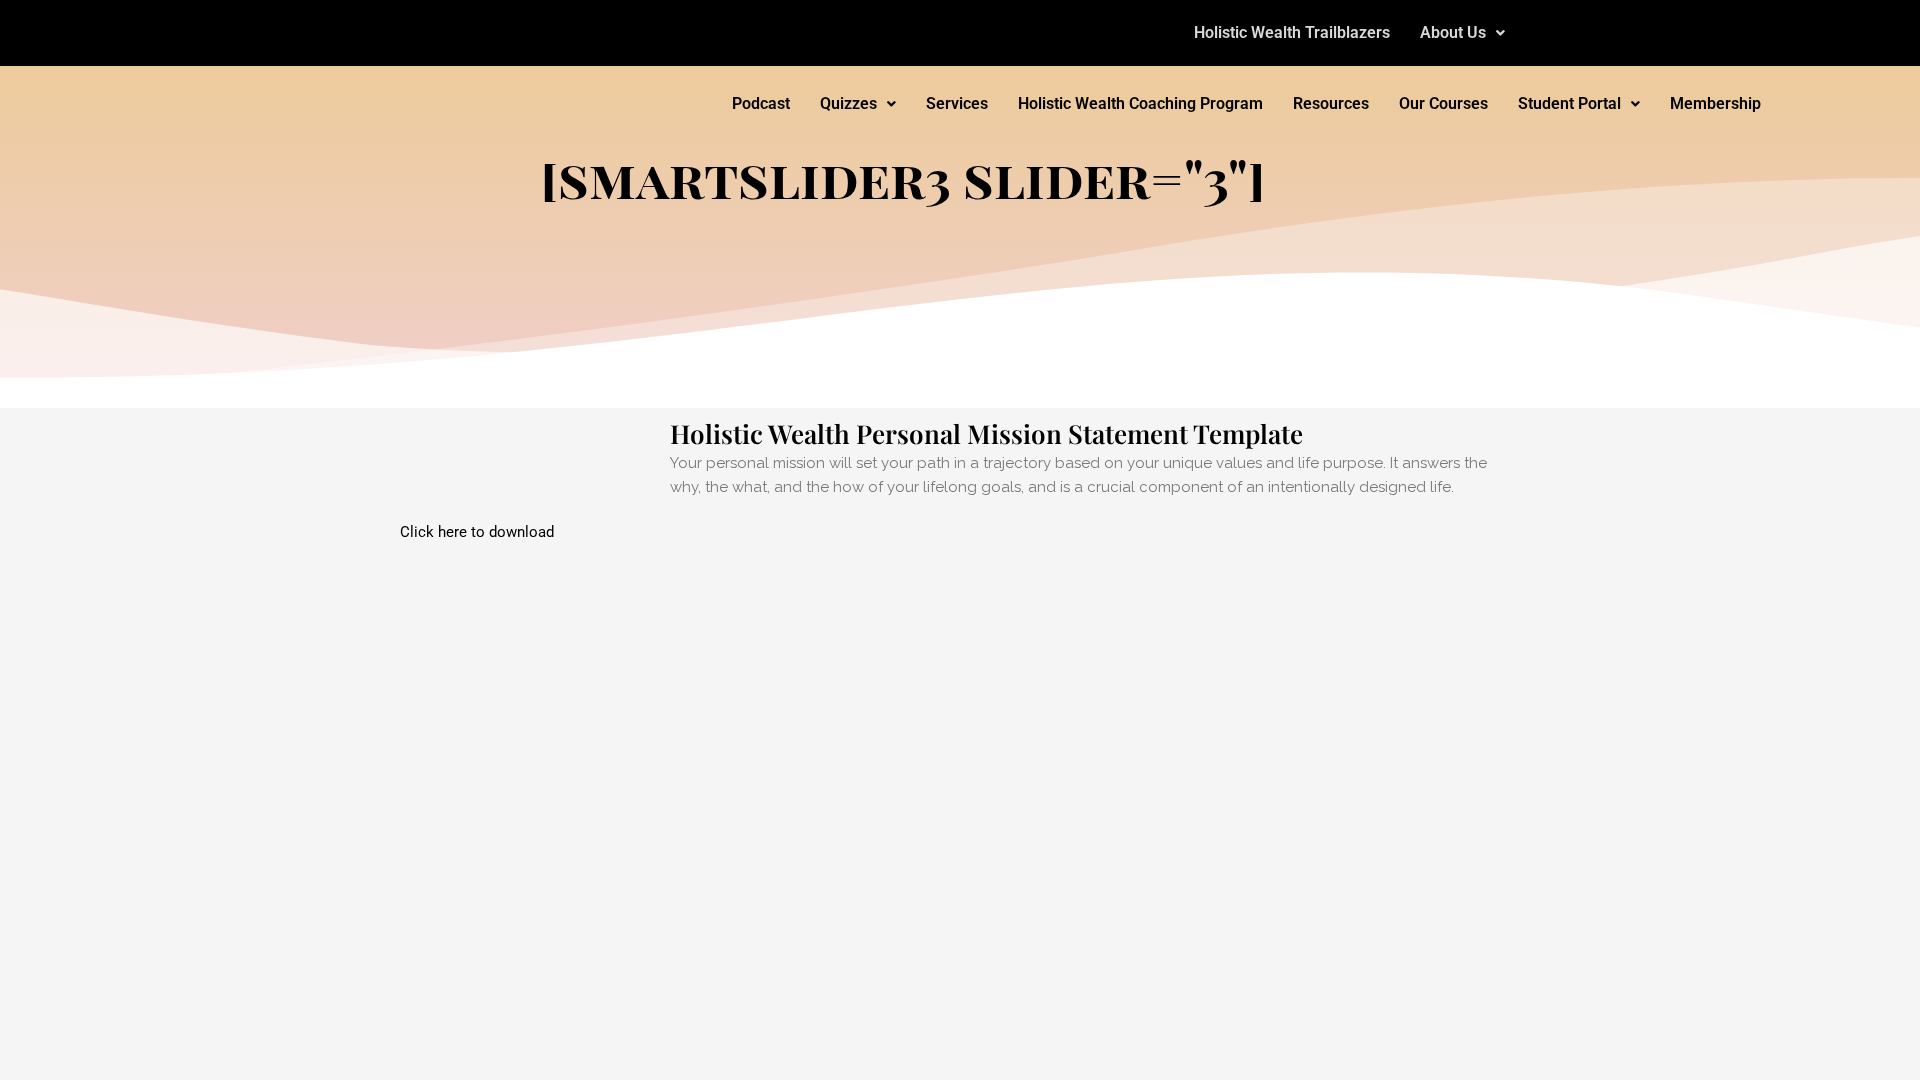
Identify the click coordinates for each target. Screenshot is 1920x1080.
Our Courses (1443, 103)
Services (957, 103)
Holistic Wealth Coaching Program (1140, 103)
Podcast (761, 103)
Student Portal (1569, 103)
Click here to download (477, 532)
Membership (1715, 103)
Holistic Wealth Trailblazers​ (1292, 32)
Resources (1331, 103)
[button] (1462, 33)
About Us (1453, 32)
